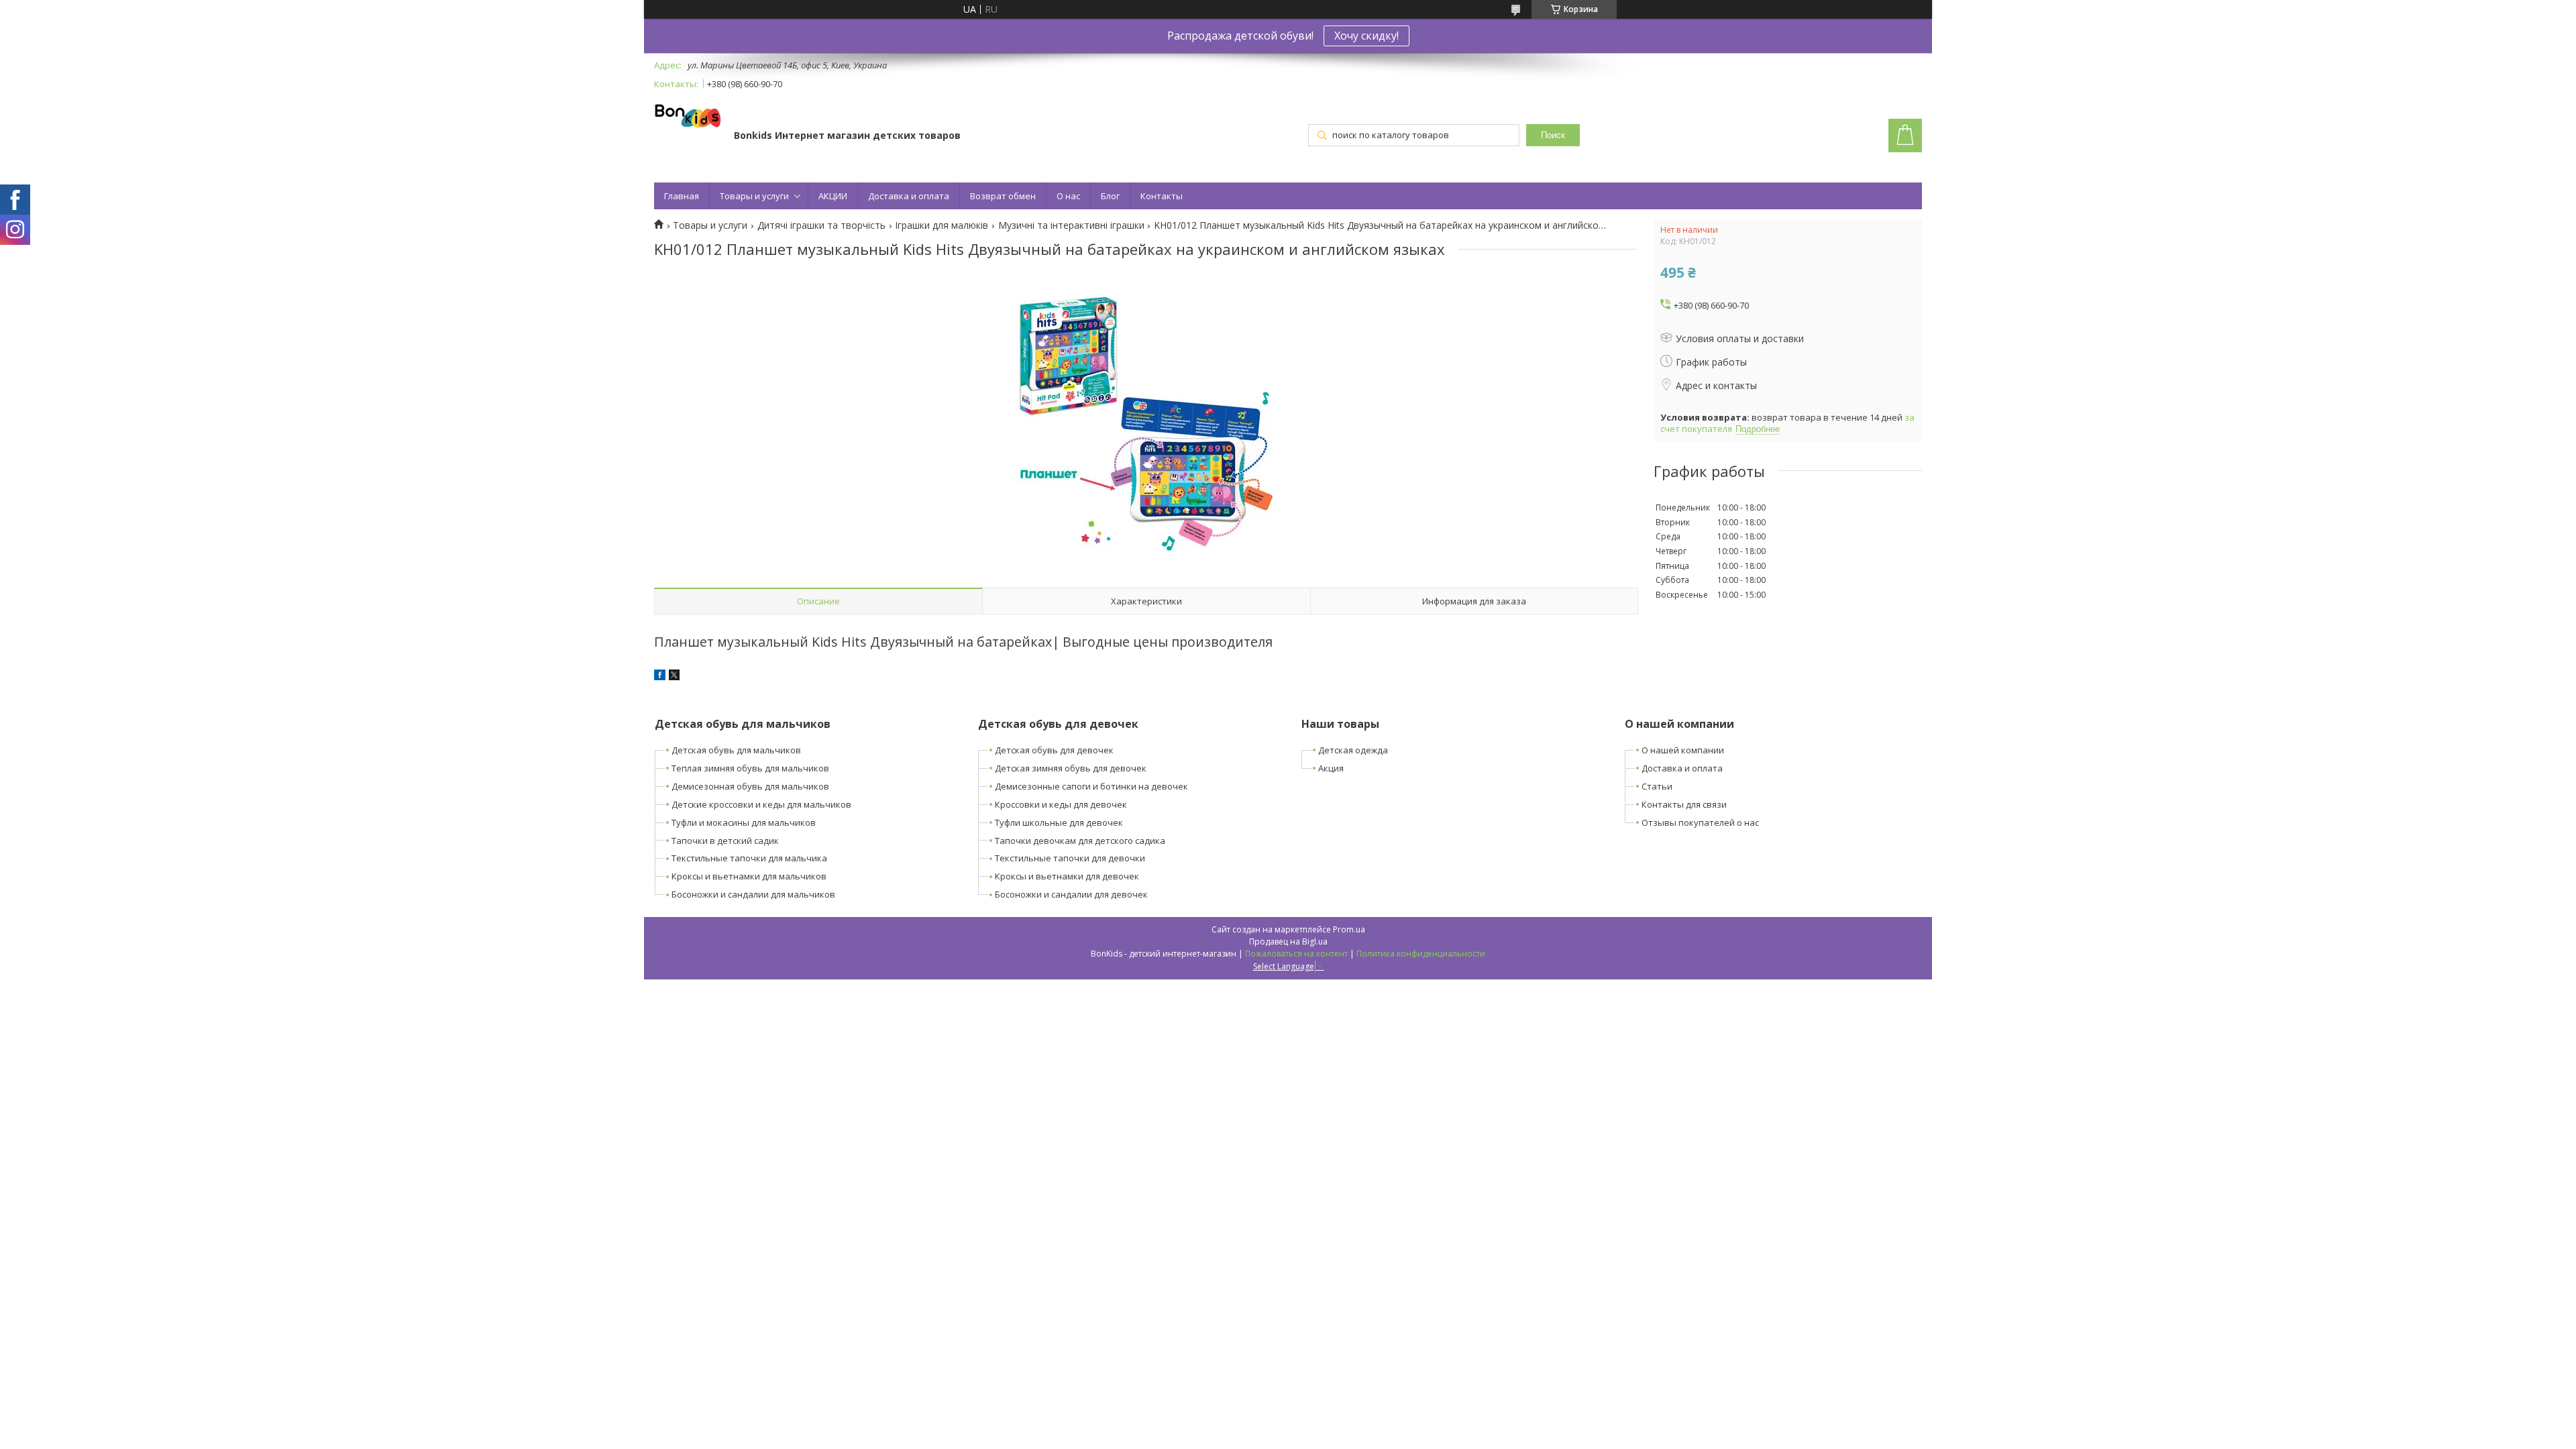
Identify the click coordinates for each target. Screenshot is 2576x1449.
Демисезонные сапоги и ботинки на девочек (1091, 786)
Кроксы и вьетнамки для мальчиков (749, 876)
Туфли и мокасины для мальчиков (744, 822)
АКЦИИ (833, 196)
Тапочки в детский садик (725, 841)
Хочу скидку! (1366, 36)
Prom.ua (1349, 929)
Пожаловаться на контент (1296, 954)
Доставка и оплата (909, 196)
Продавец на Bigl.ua (1288, 942)
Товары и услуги (754, 196)
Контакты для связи (1684, 804)
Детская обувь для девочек (1054, 750)
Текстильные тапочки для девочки (1070, 858)
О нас (1068, 196)
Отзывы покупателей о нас (1700, 822)
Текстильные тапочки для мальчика (749, 858)
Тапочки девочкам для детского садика (1080, 841)
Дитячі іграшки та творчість (821, 225)
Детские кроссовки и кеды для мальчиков (761, 804)
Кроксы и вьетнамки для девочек (1067, 876)
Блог (1110, 196)
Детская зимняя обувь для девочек (1071, 768)
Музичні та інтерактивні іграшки (1071, 225)
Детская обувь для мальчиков (736, 750)
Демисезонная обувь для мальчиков (750, 786)
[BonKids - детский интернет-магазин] (688, 117)
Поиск (1553, 135)
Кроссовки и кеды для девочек (1061, 804)
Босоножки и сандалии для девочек (1071, 894)
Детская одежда (1353, 750)
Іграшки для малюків (942, 225)
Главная (682, 196)
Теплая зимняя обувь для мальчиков (750, 768)
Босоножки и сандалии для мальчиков (753, 894)
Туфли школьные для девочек (1059, 822)
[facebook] (660, 677)
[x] (674, 677)
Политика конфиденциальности (1421, 954)
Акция (1331, 768)
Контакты (1162, 196)
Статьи (1657, 786)
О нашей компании (1683, 750)
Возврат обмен (1003, 196)
